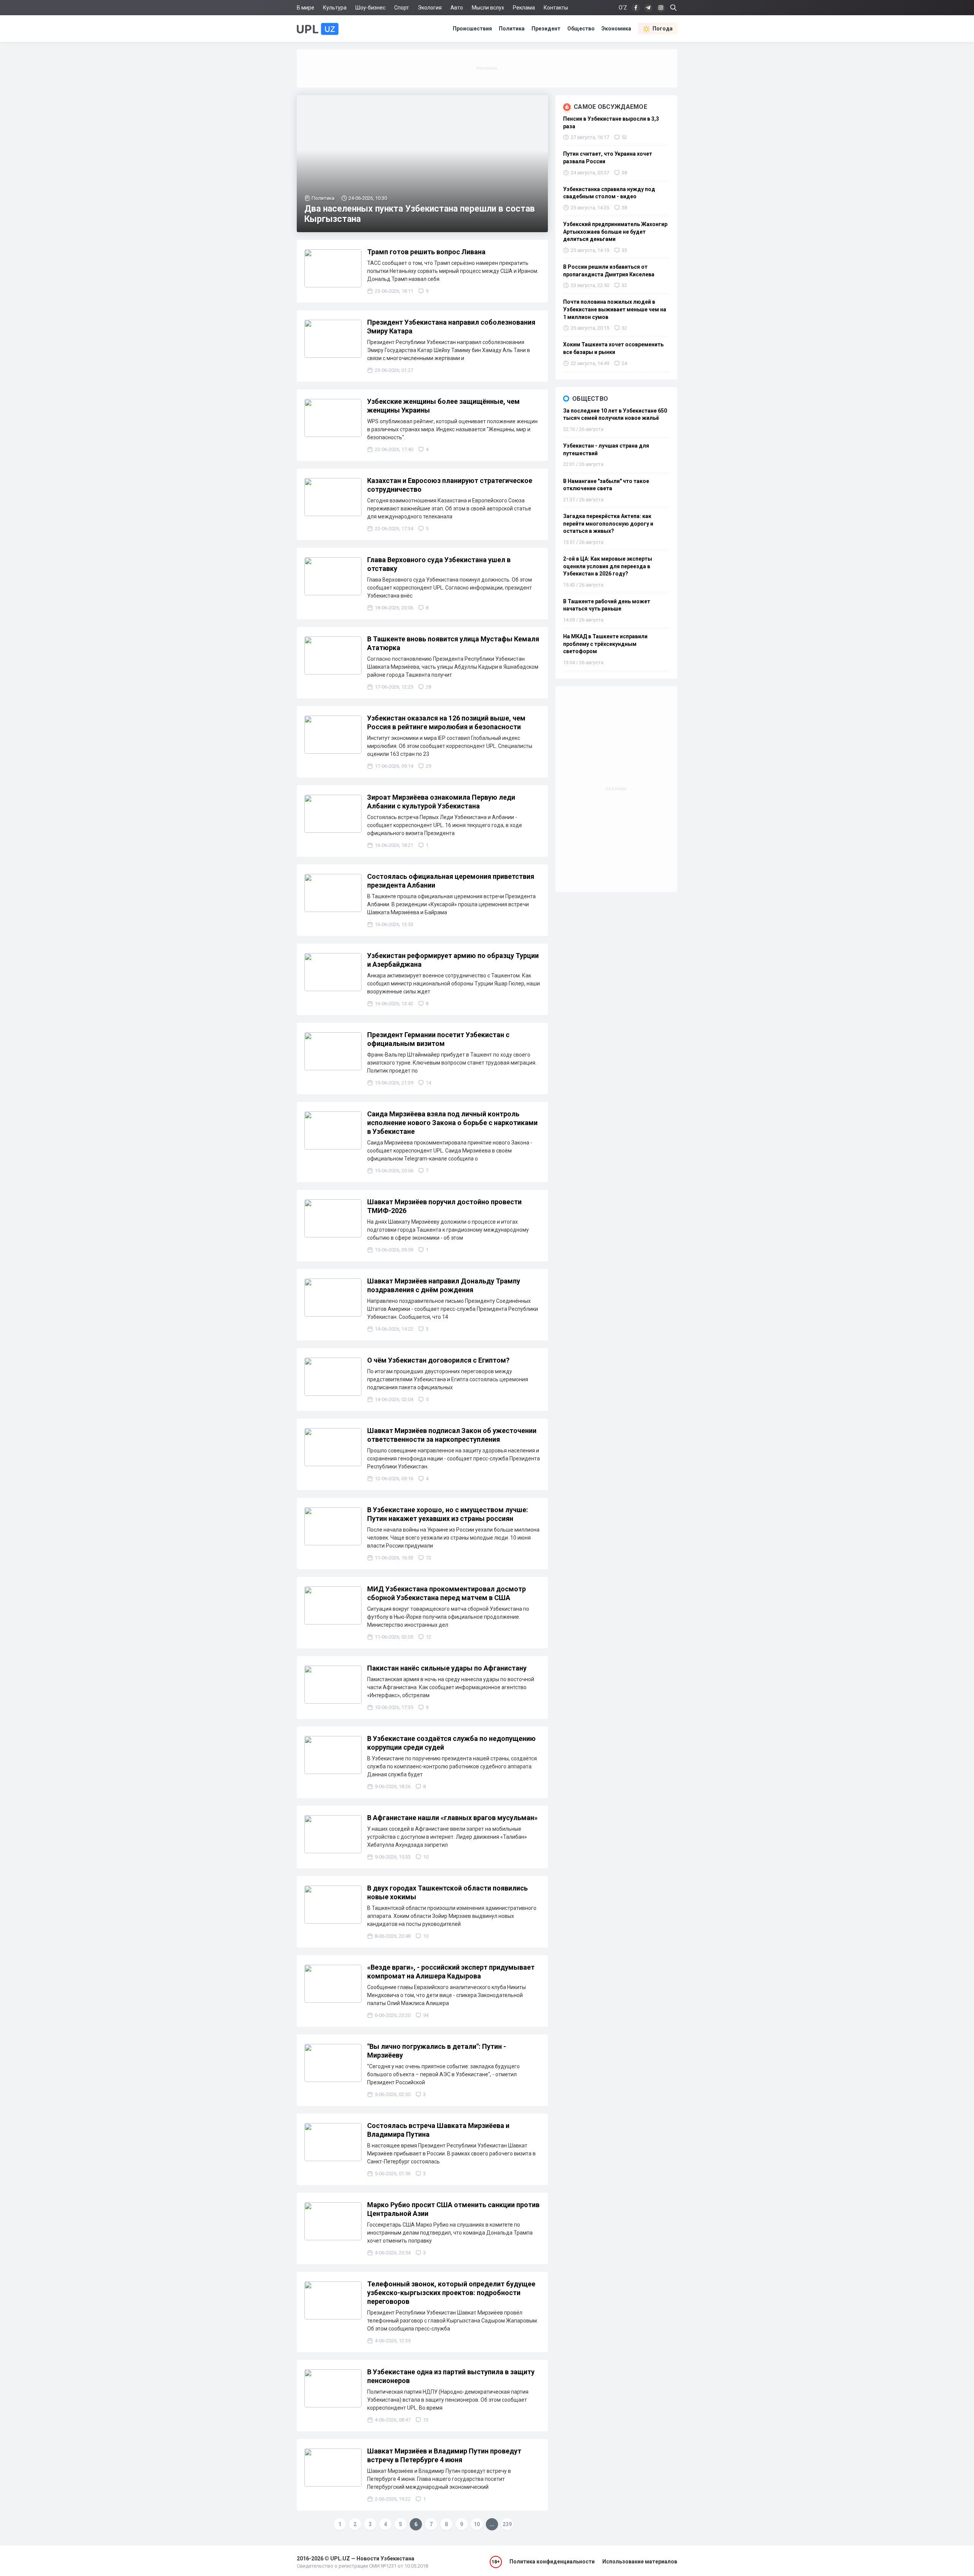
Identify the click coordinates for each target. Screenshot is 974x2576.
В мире (306, 8)
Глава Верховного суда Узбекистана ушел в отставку (439, 564)
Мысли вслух (488, 8)
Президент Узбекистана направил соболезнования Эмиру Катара (451, 327)
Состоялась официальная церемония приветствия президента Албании (451, 881)
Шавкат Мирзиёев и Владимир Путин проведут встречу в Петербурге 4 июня (444, 2455)
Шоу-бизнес (370, 8)
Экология (430, 8)
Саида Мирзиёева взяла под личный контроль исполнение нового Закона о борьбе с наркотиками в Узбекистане (452, 1123)
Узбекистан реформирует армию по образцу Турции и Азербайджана (453, 960)
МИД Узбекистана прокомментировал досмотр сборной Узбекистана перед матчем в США (446, 1593)
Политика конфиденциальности (552, 2562)
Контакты (556, 8)
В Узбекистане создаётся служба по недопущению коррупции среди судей (451, 1743)
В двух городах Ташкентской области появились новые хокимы (447, 1892)
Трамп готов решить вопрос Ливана (426, 252)
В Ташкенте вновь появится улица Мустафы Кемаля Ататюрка (453, 643)
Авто (457, 8)
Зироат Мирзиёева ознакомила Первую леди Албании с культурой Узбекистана (441, 802)
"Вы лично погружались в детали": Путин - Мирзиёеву (437, 2051)
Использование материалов (640, 2562)
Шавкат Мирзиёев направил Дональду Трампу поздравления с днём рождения (444, 1285)
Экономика (616, 29)
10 (477, 2524)
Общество (581, 29)
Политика (512, 29)
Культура (335, 8)
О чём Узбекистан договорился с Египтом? (438, 1360)
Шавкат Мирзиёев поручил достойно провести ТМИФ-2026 (444, 1206)
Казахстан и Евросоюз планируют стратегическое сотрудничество (450, 485)
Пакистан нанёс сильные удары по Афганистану (447, 1668)
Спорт (402, 8)
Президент (546, 29)
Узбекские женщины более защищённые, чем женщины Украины (443, 406)
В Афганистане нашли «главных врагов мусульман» (452, 1818)
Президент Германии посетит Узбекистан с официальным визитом (438, 1039)
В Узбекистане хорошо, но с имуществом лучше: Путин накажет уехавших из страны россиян (448, 1514)
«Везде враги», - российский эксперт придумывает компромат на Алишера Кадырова (451, 1972)
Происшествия (472, 29)
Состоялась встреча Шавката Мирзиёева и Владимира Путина (438, 2130)
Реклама (524, 8)
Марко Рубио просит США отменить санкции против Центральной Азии (453, 2209)
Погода (663, 29)
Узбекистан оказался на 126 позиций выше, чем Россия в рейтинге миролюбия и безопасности (446, 722)
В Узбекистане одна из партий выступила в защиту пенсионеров (451, 2376)
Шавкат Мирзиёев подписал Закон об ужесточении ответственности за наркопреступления (452, 1435)
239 (507, 2524)
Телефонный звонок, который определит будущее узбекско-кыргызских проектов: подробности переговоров (451, 2293)
